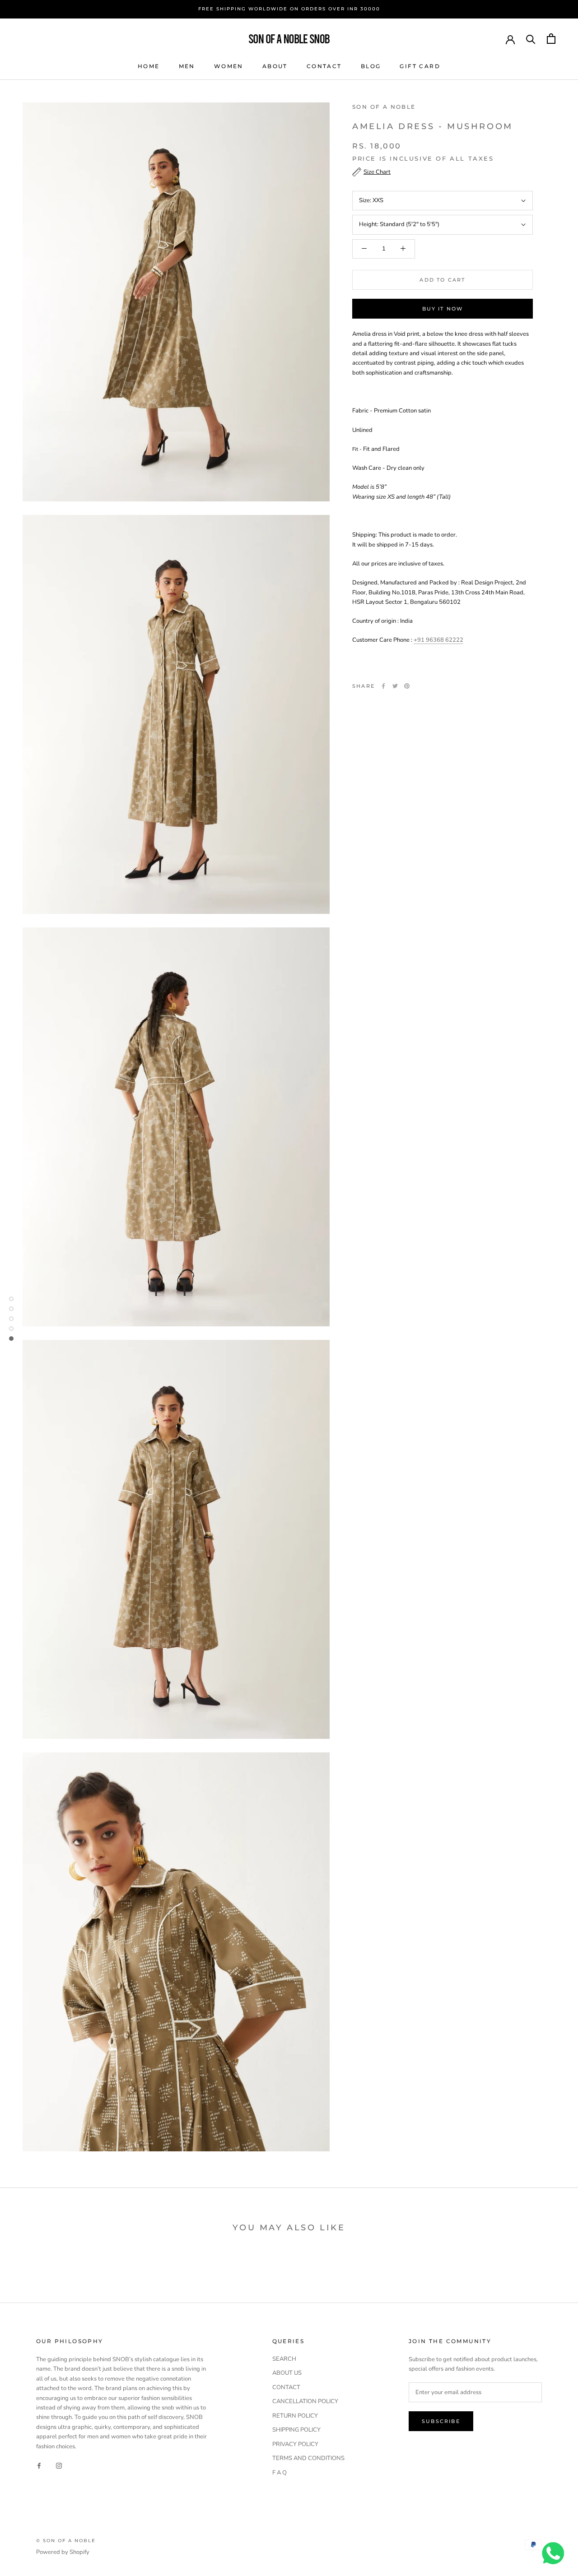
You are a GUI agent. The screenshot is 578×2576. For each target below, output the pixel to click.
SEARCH (284, 2359)
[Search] (531, 39)
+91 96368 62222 (438, 640)
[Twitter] (395, 686)
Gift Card (420, 66)
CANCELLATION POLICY (305, 2401)
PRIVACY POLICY (295, 2444)
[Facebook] (383, 686)
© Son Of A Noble (66, 2541)
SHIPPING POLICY (296, 2430)
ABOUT (275, 66)
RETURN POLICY (295, 2416)
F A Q (280, 2473)
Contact (324, 66)
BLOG (371, 66)
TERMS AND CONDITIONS (308, 2458)
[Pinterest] (407, 686)
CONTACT (286, 2387)
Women (229, 66)
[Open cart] (551, 39)
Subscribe (441, 2421)
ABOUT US (287, 2373)
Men (187, 66)
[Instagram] (59, 2465)
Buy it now (443, 309)
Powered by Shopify (63, 2552)
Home (149, 66)
